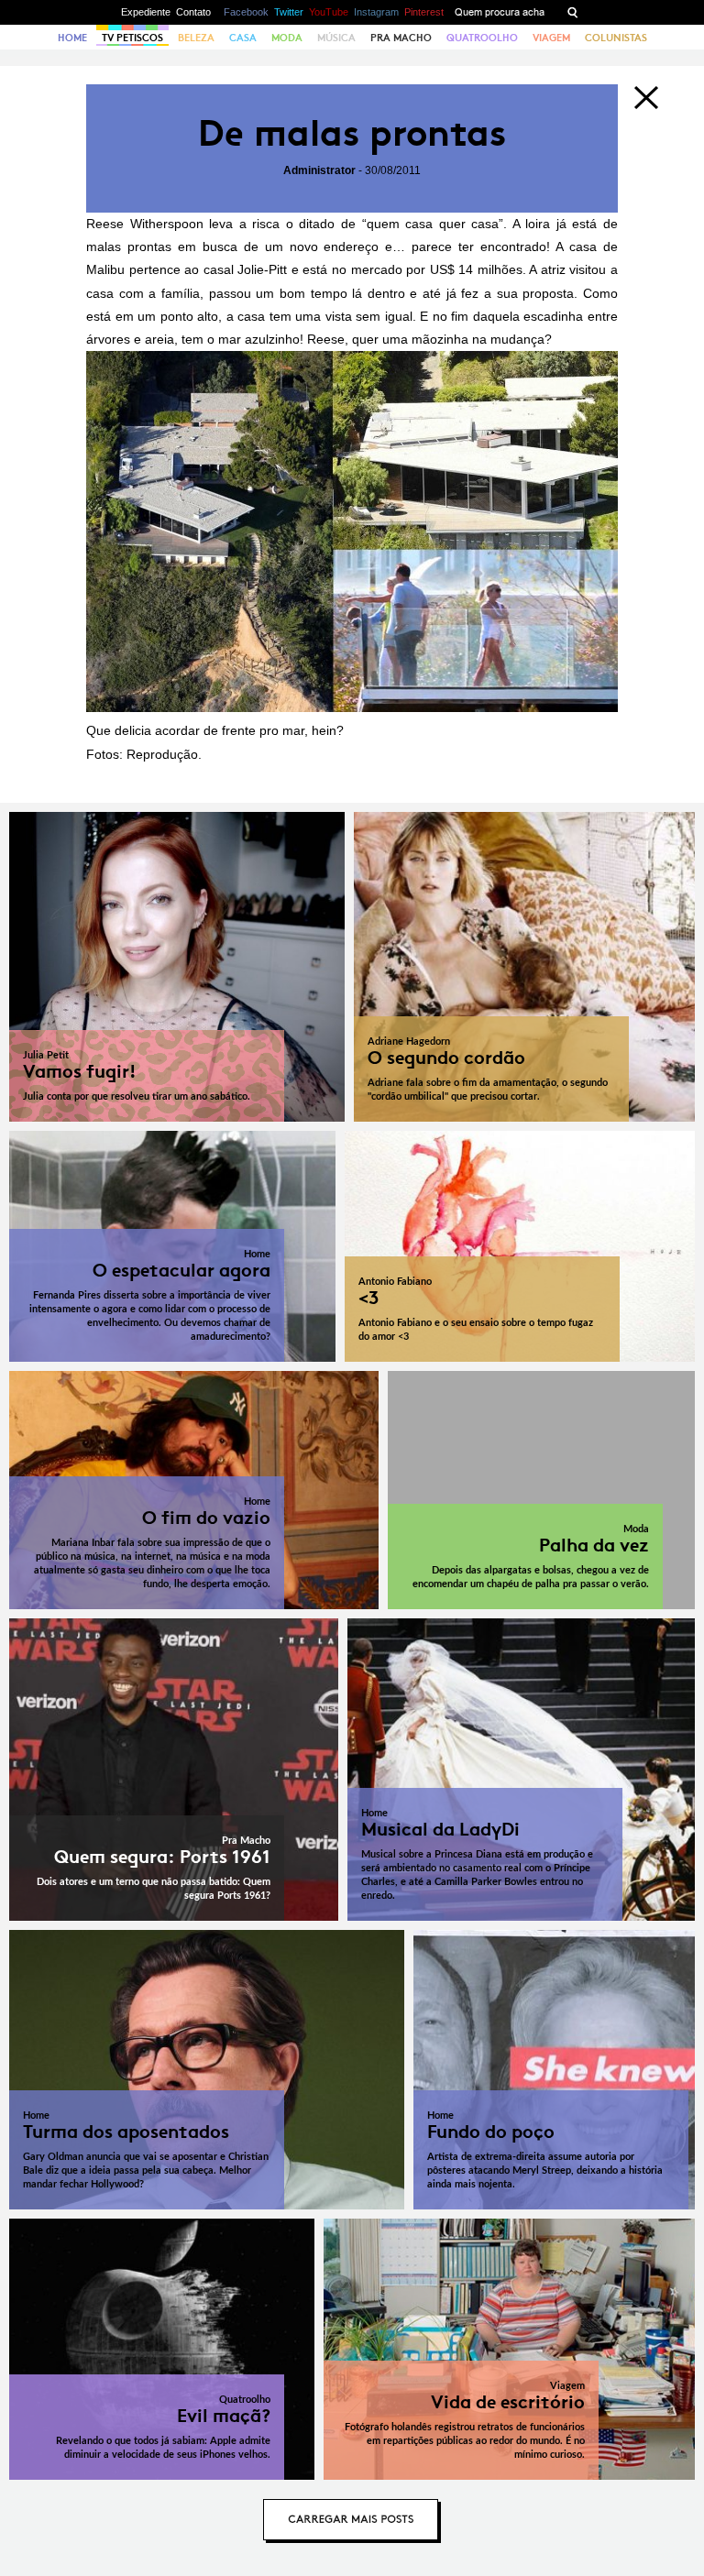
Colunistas (616, 38)
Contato (193, 12)
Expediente (146, 12)
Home (72, 38)
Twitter (289, 12)
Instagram (376, 12)
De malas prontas (352, 133)
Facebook (246, 12)
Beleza (196, 38)
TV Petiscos (132, 38)
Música (336, 38)
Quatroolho (482, 38)
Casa (243, 38)
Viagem (551, 38)
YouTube (329, 12)
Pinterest (424, 12)
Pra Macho (401, 38)
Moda (287, 38)
